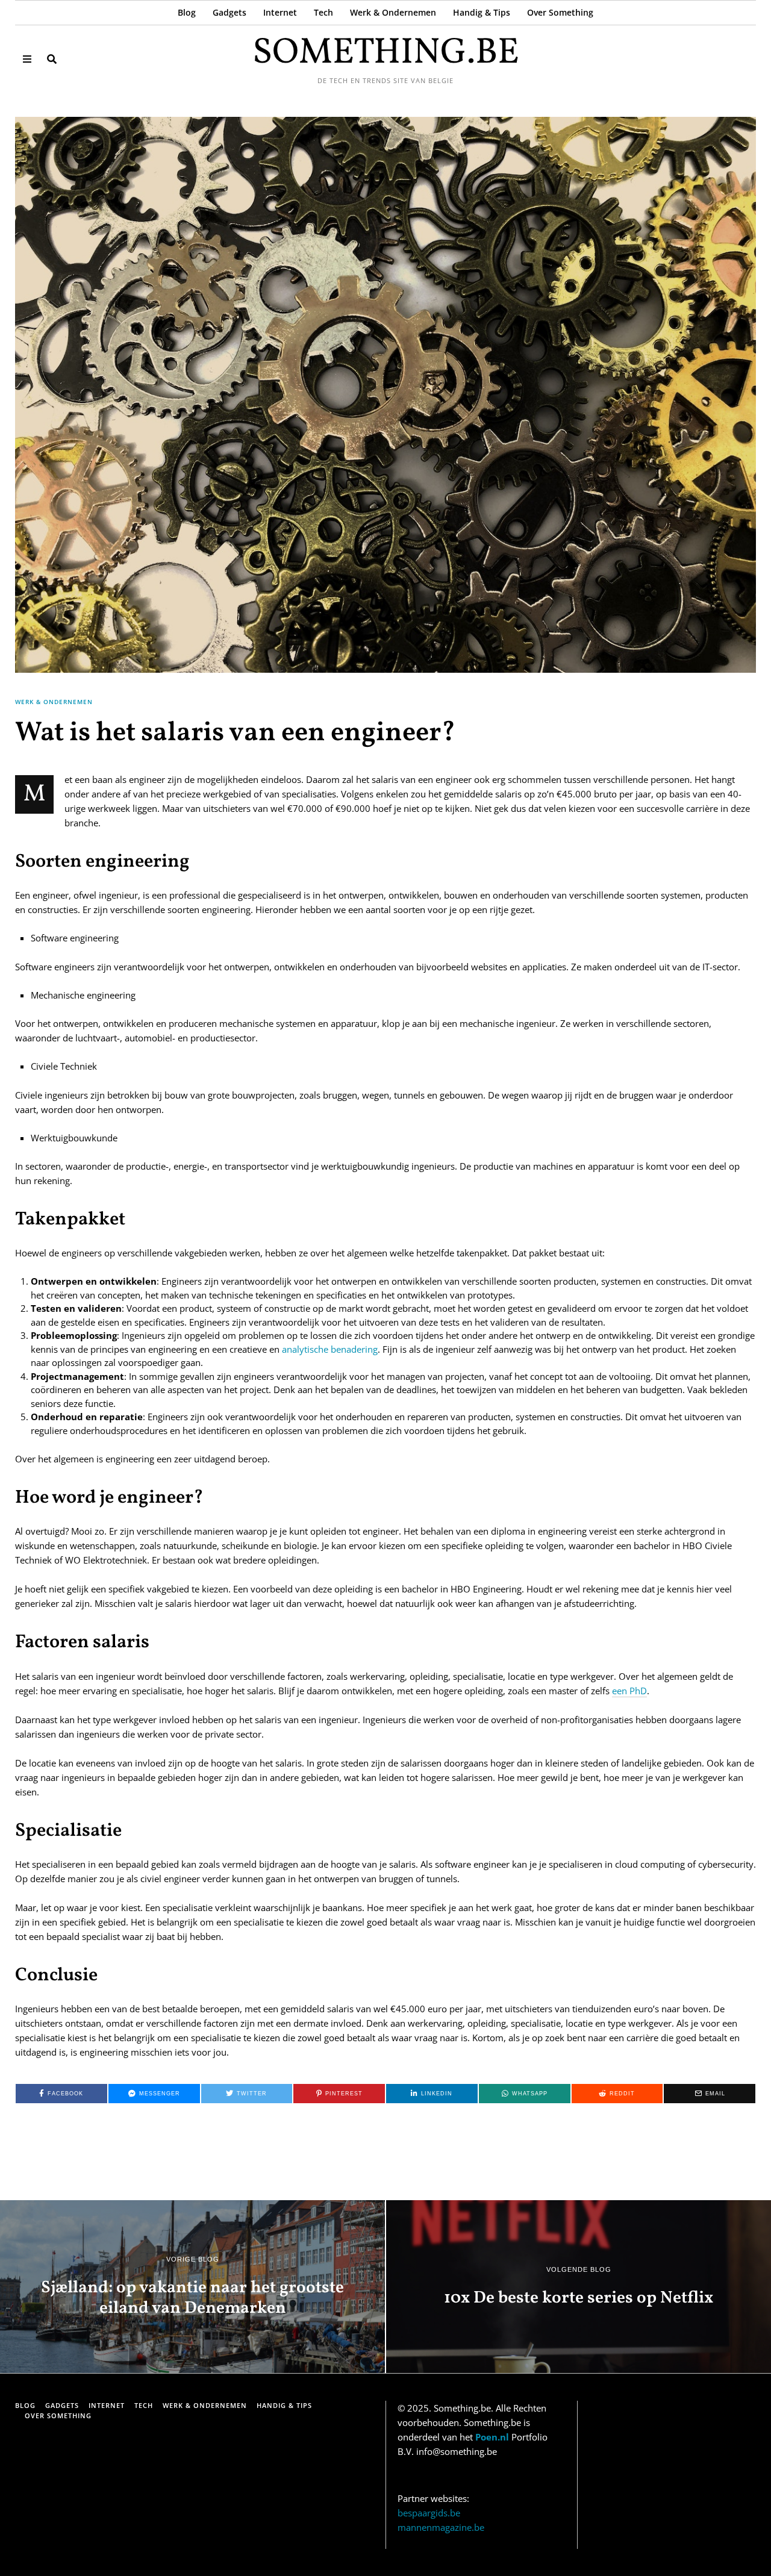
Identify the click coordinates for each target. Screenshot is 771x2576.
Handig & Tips (482, 12)
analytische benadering (330, 1349)
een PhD (629, 1691)
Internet (280, 12)
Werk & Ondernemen (393, 12)
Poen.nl (492, 2437)
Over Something (560, 12)
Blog (187, 12)
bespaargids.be (429, 2513)
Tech (323, 12)
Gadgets (229, 12)
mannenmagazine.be (441, 2527)
